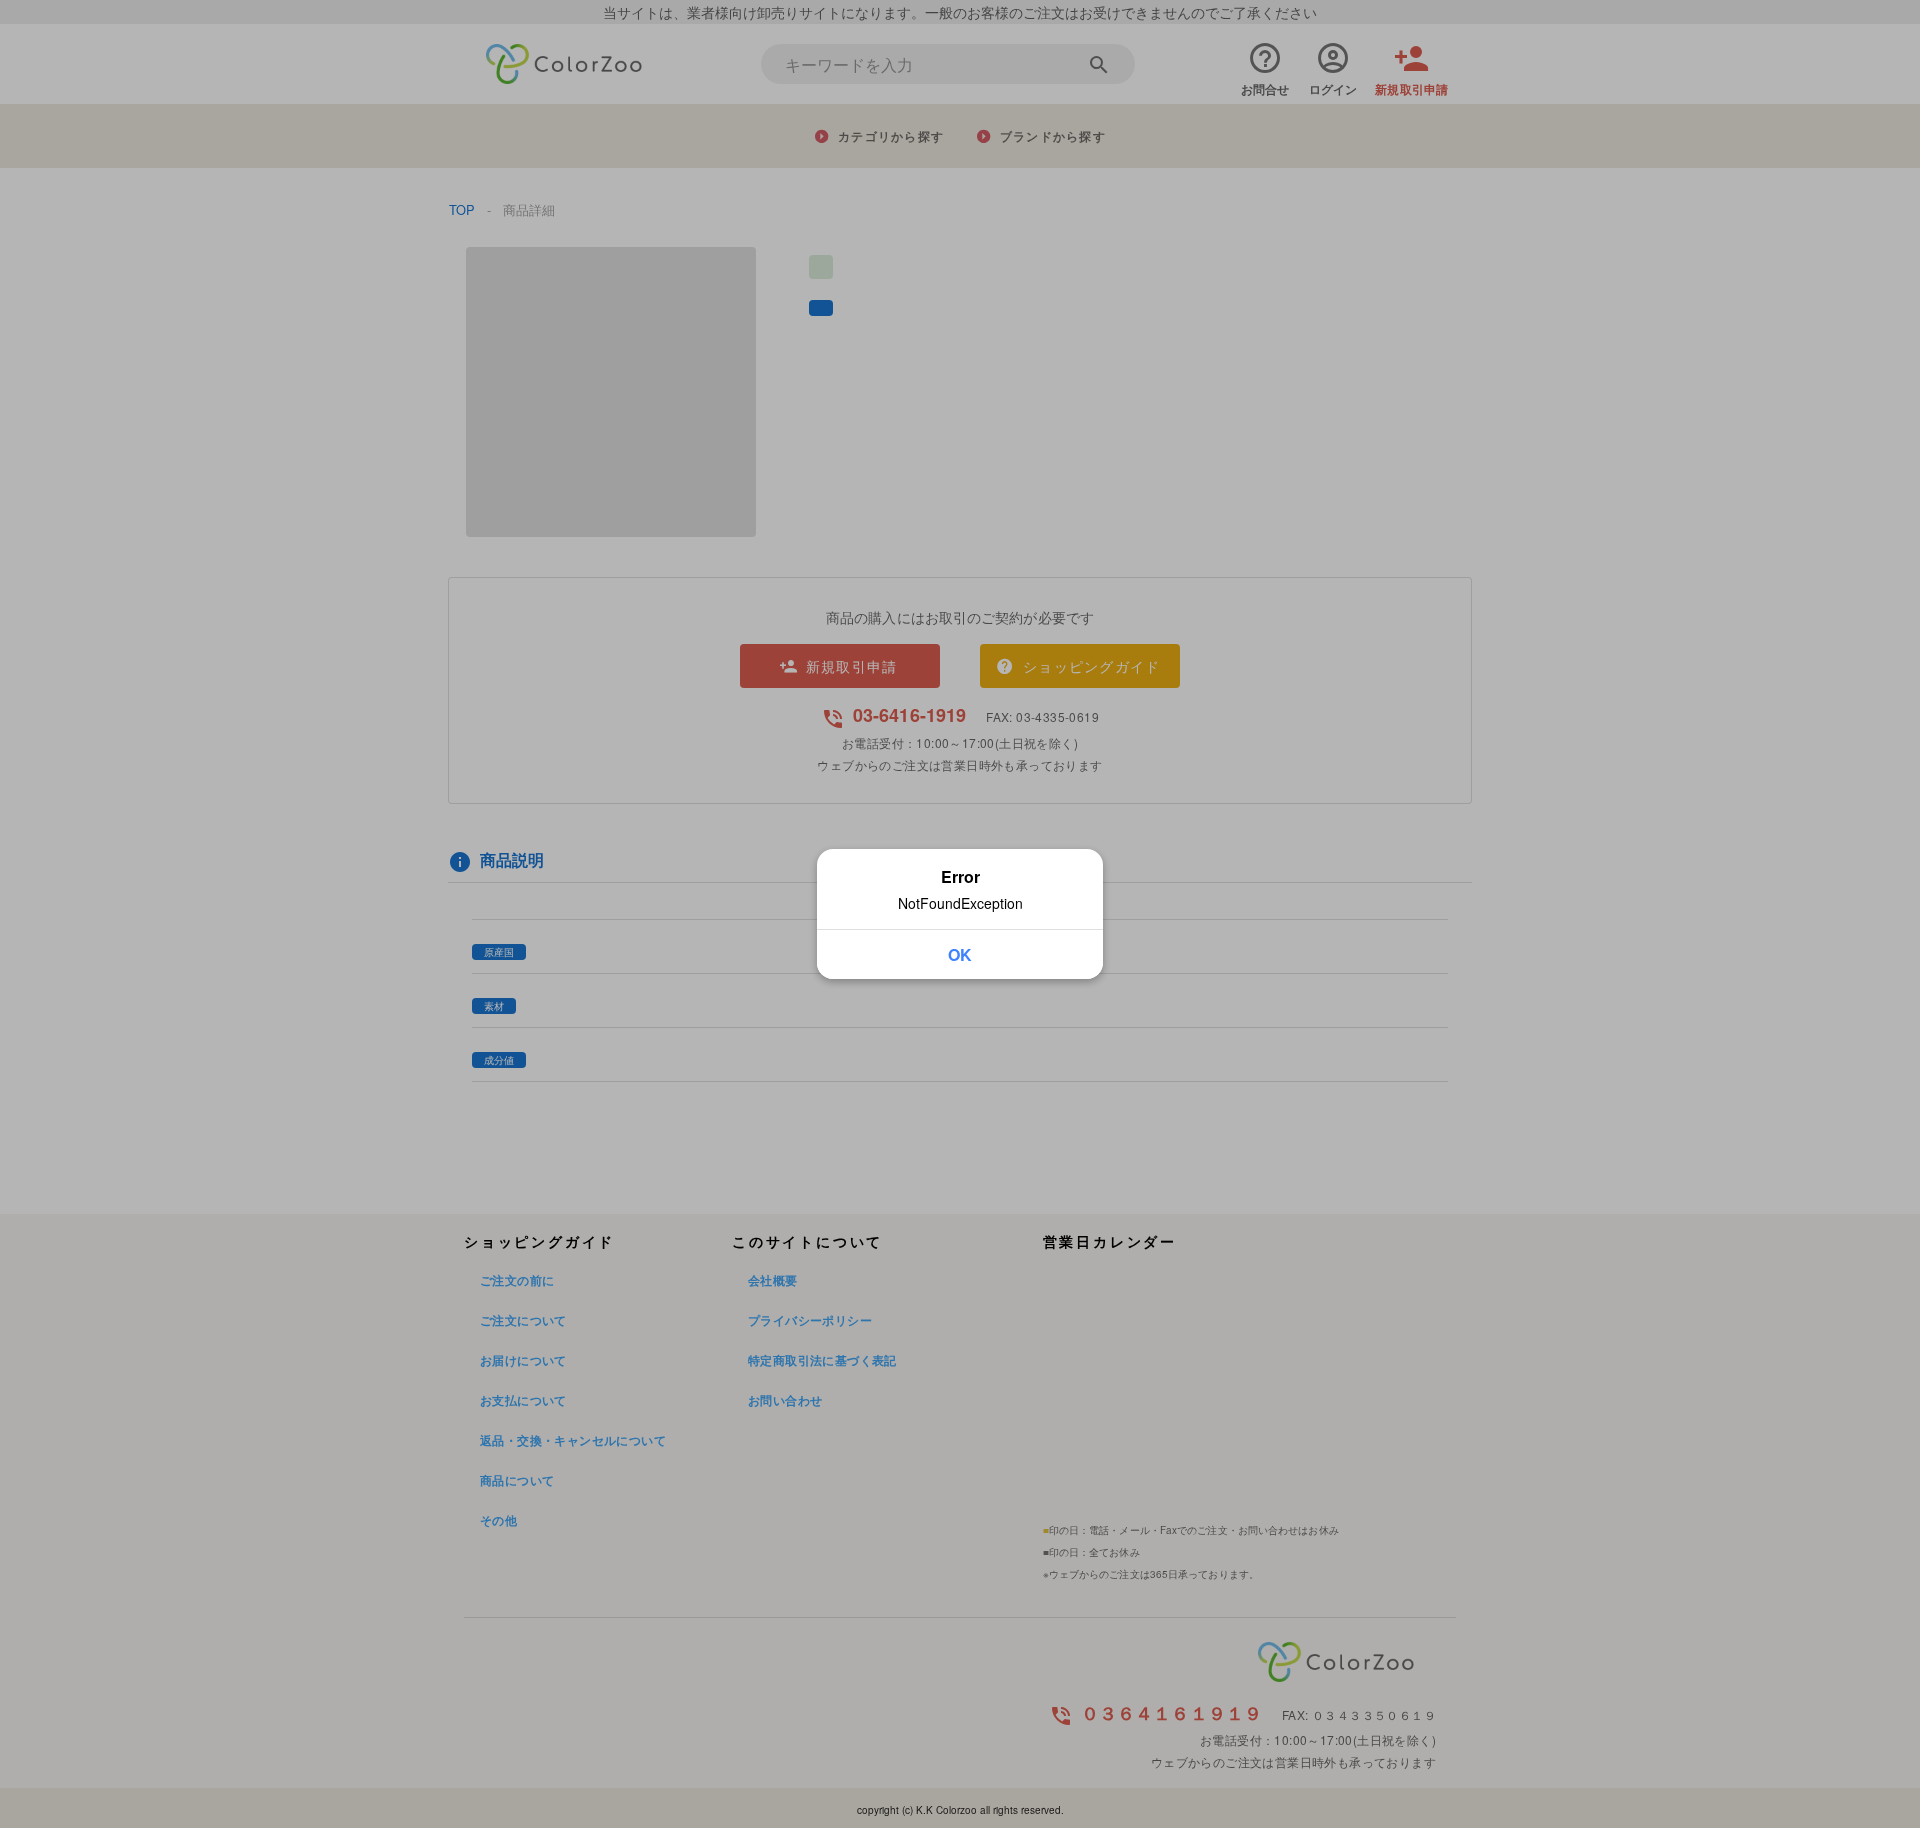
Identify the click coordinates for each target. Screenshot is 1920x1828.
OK (960, 954)
